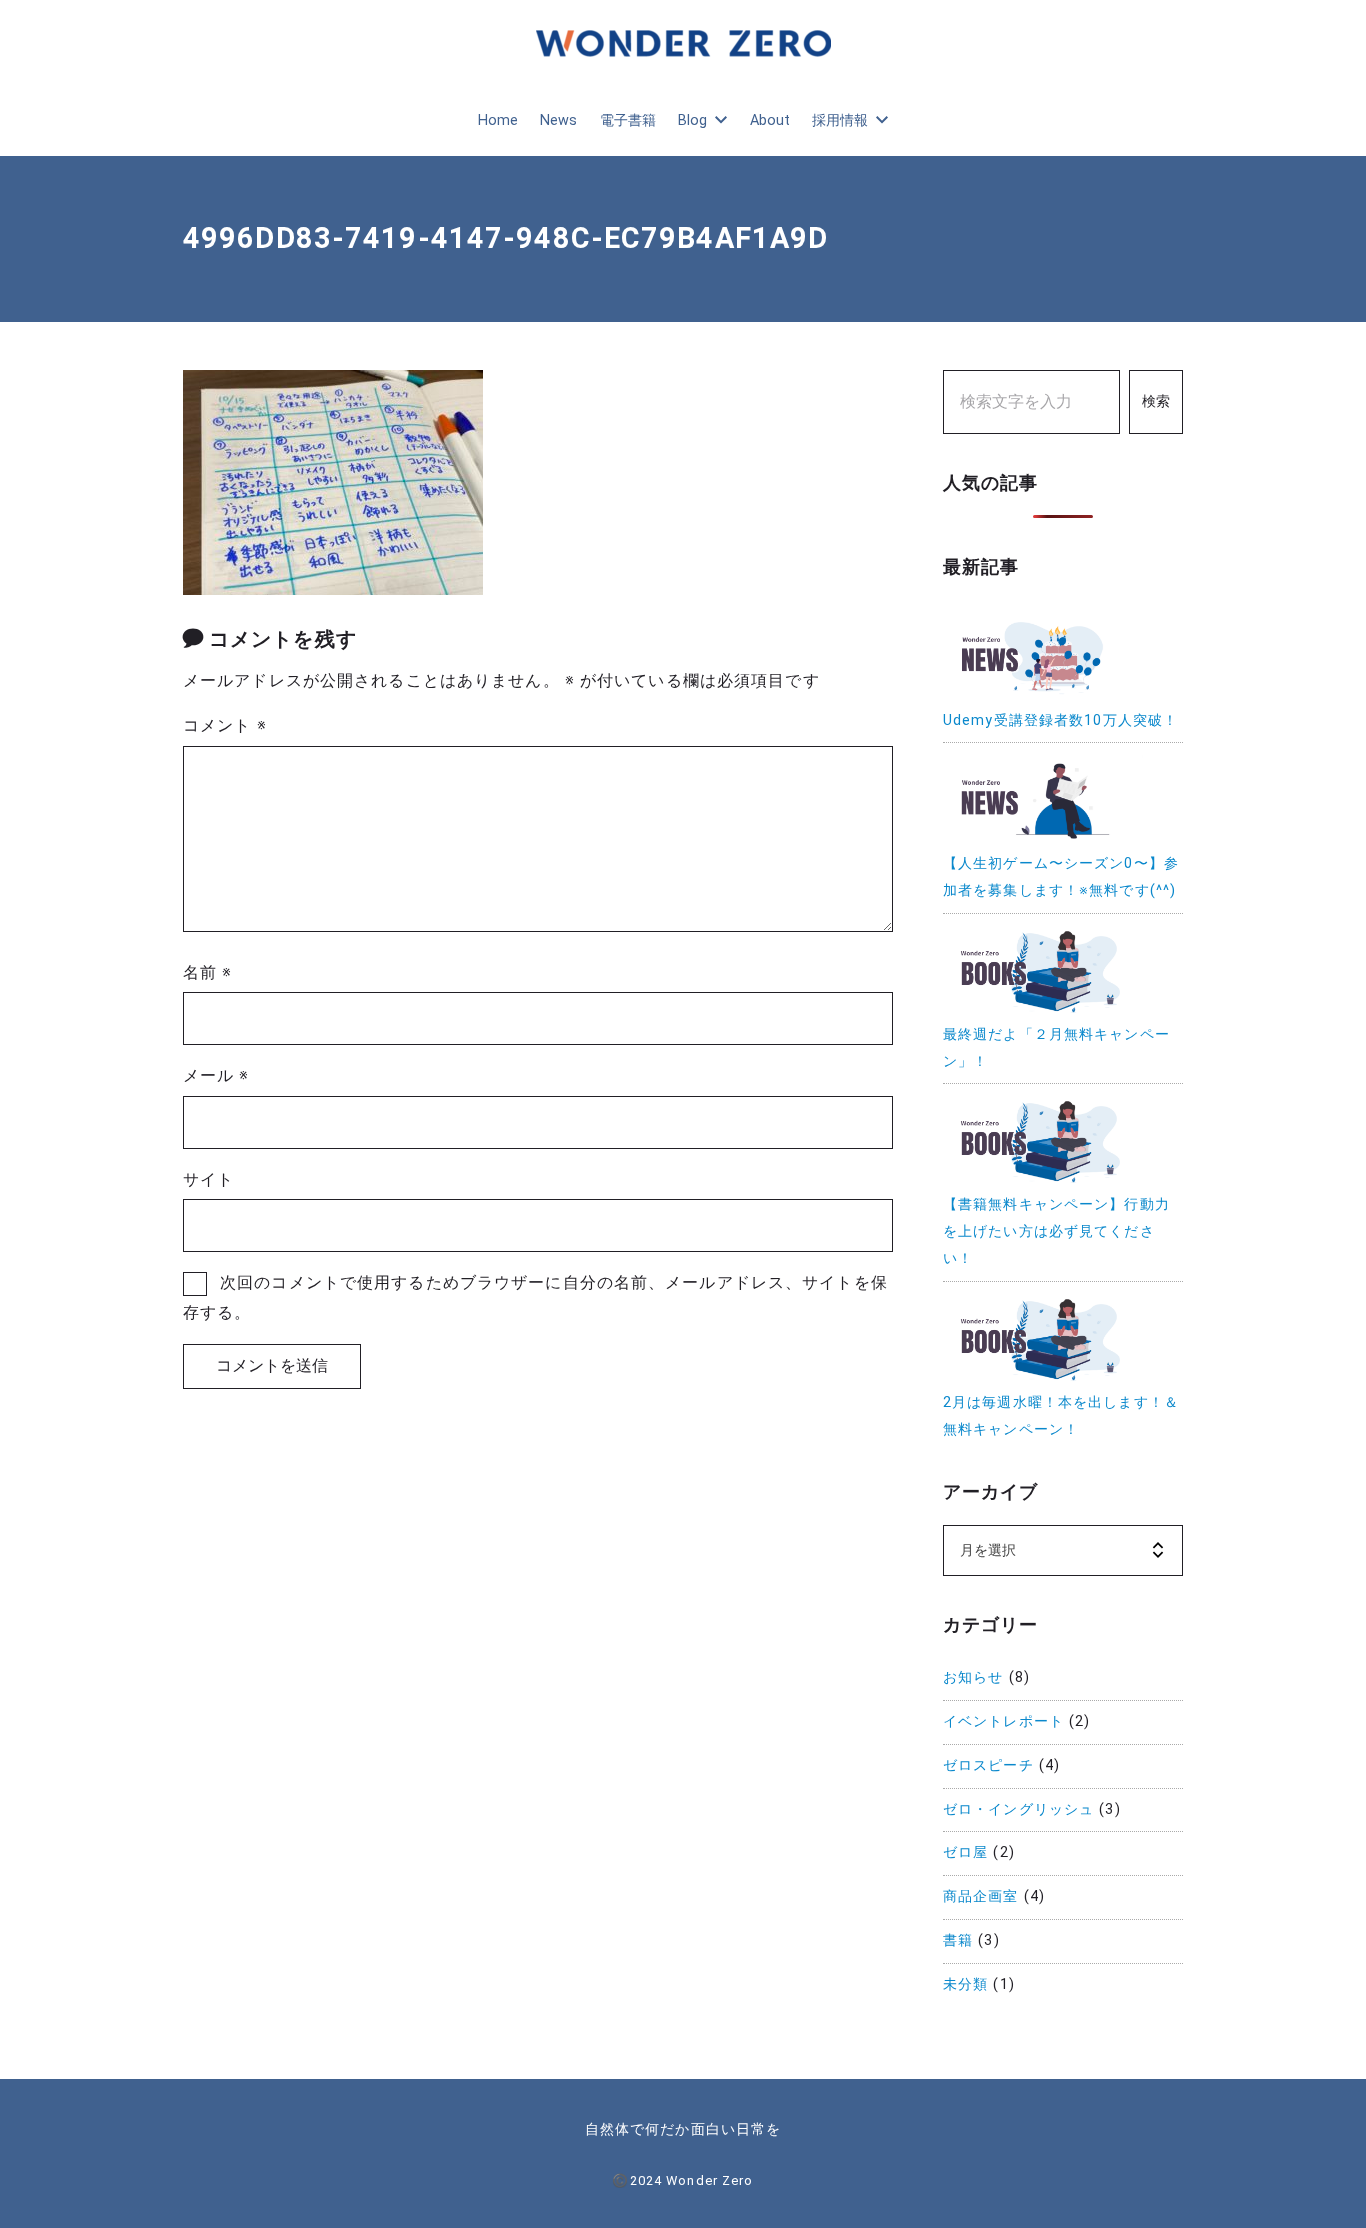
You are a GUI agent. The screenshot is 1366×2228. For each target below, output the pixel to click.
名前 (208, 972)
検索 (1156, 401)
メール (216, 1075)
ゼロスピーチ (988, 1765)
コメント (225, 725)
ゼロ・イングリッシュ (1018, 1809)
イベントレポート (1003, 1721)
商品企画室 (981, 1896)
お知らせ (973, 1677)
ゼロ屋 (965, 1852)
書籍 (958, 1940)
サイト (208, 1179)
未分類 (965, 1984)
